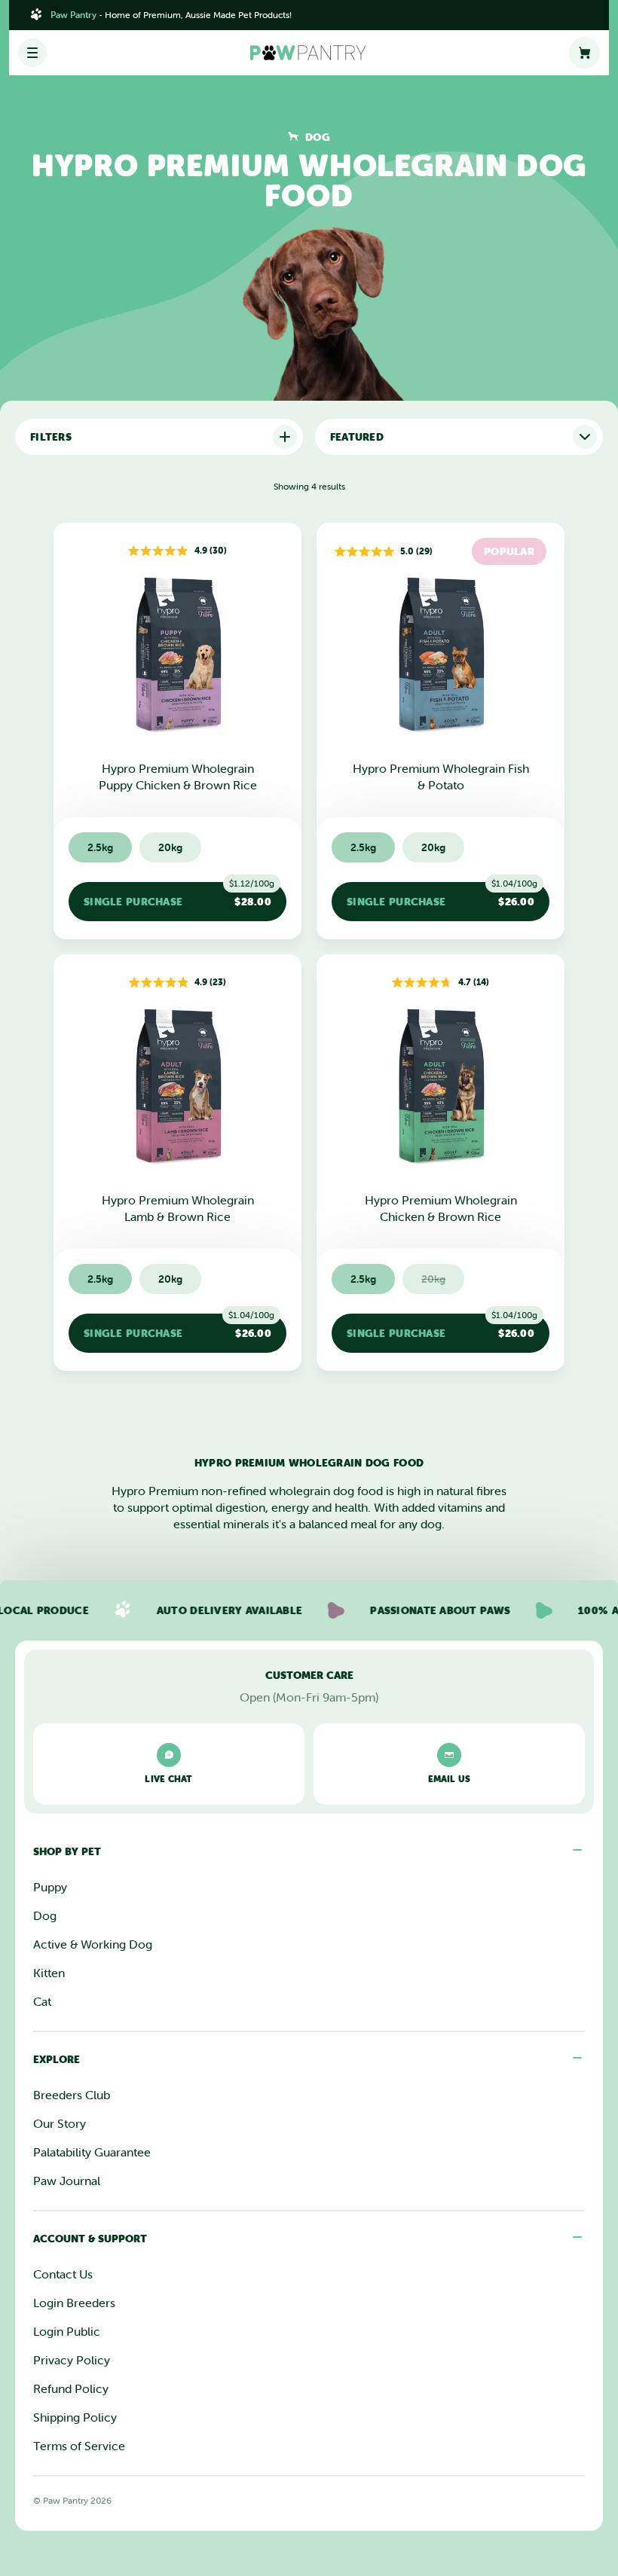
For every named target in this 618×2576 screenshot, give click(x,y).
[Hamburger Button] (32, 53)
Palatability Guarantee (92, 2152)
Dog (45, 1915)
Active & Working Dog (93, 1944)
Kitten (49, 1973)
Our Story (60, 2123)
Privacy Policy (72, 2360)
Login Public (67, 2331)
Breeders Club (72, 2095)
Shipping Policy (75, 2417)
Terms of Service (79, 2446)
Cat (42, 2001)
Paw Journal (67, 2181)
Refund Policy (71, 2388)
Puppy (50, 1887)
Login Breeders (74, 2303)
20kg (170, 847)
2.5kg (100, 847)
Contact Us (63, 2274)
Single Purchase (179, 895)
